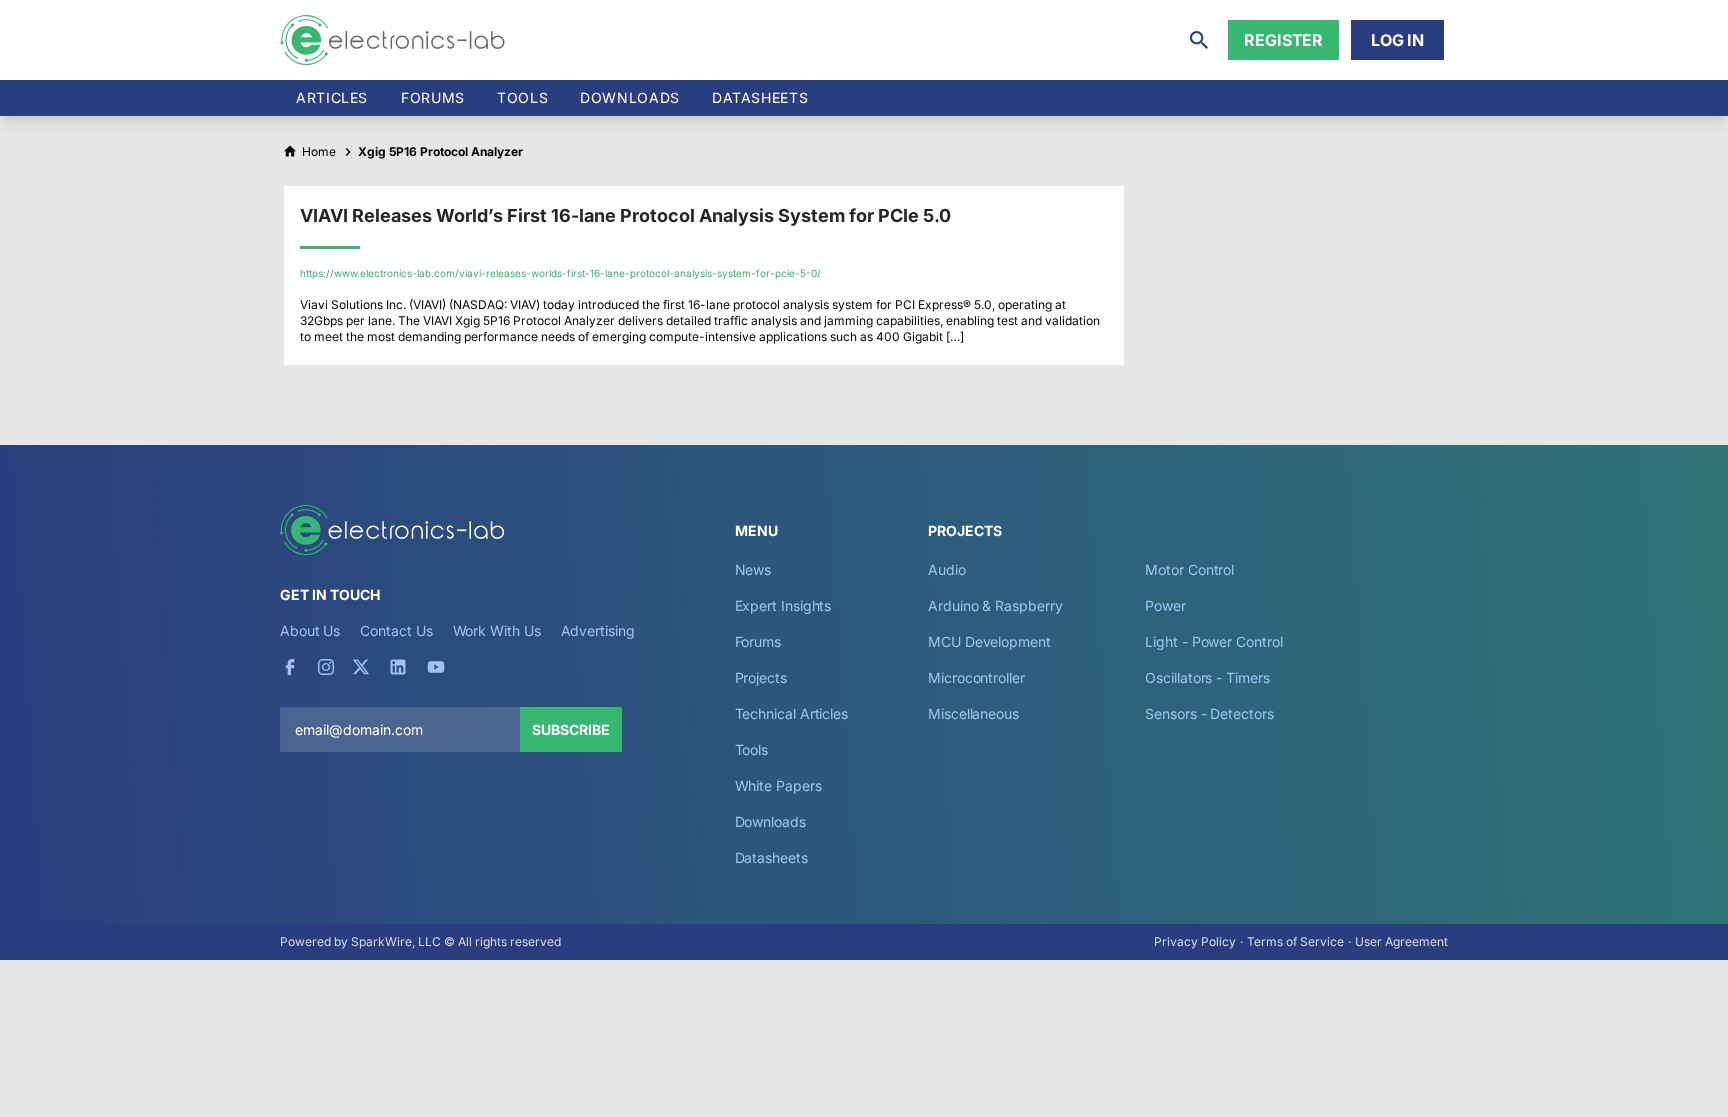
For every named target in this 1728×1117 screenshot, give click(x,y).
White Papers (778, 785)
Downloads (770, 821)
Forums (433, 97)
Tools (522, 97)
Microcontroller (976, 677)
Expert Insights (783, 605)
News (753, 569)
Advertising (598, 630)
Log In (1397, 40)
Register (1283, 40)
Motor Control (1189, 569)
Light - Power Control (1213, 641)
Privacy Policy (1195, 941)
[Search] (1199, 40)
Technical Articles (792, 713)
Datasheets (760, 97)
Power (1165, 605)
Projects (761, 677)
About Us (310, 630)
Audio (947, 569)
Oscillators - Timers (1207, 677)
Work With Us (497, 630)
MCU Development (989, 641)
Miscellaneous (973, 713)
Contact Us (396, 630)
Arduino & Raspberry (995, 605)
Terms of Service (1295, 941)
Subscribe (571, 729)
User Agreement (1401, 941)
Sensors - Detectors (1209, 713)
